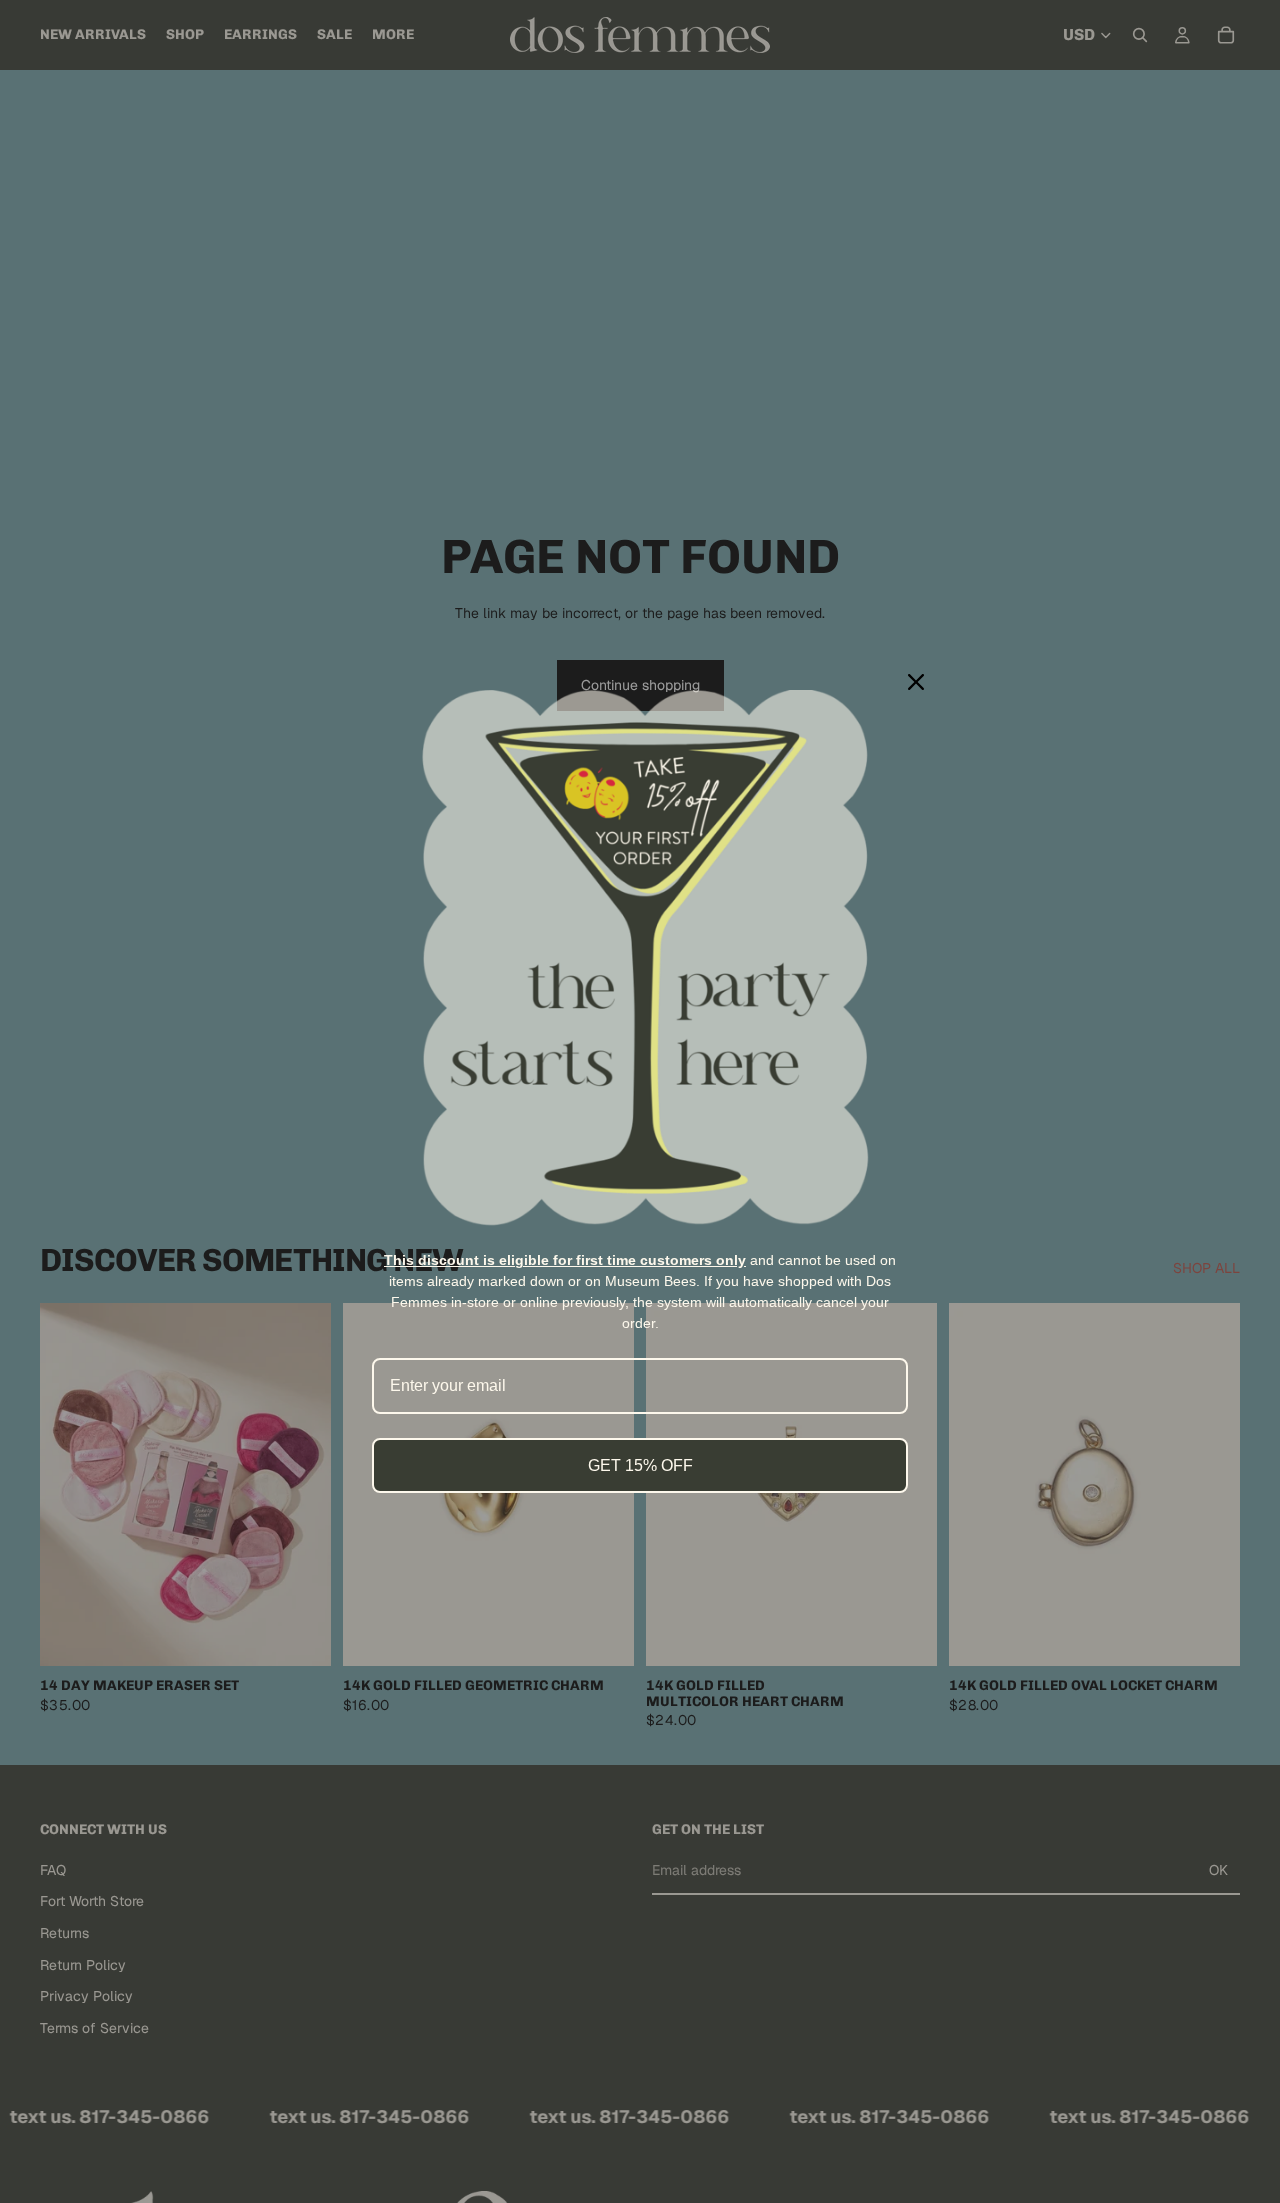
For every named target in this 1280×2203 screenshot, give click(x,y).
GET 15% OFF (640, 1465)
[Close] (916, 682)
